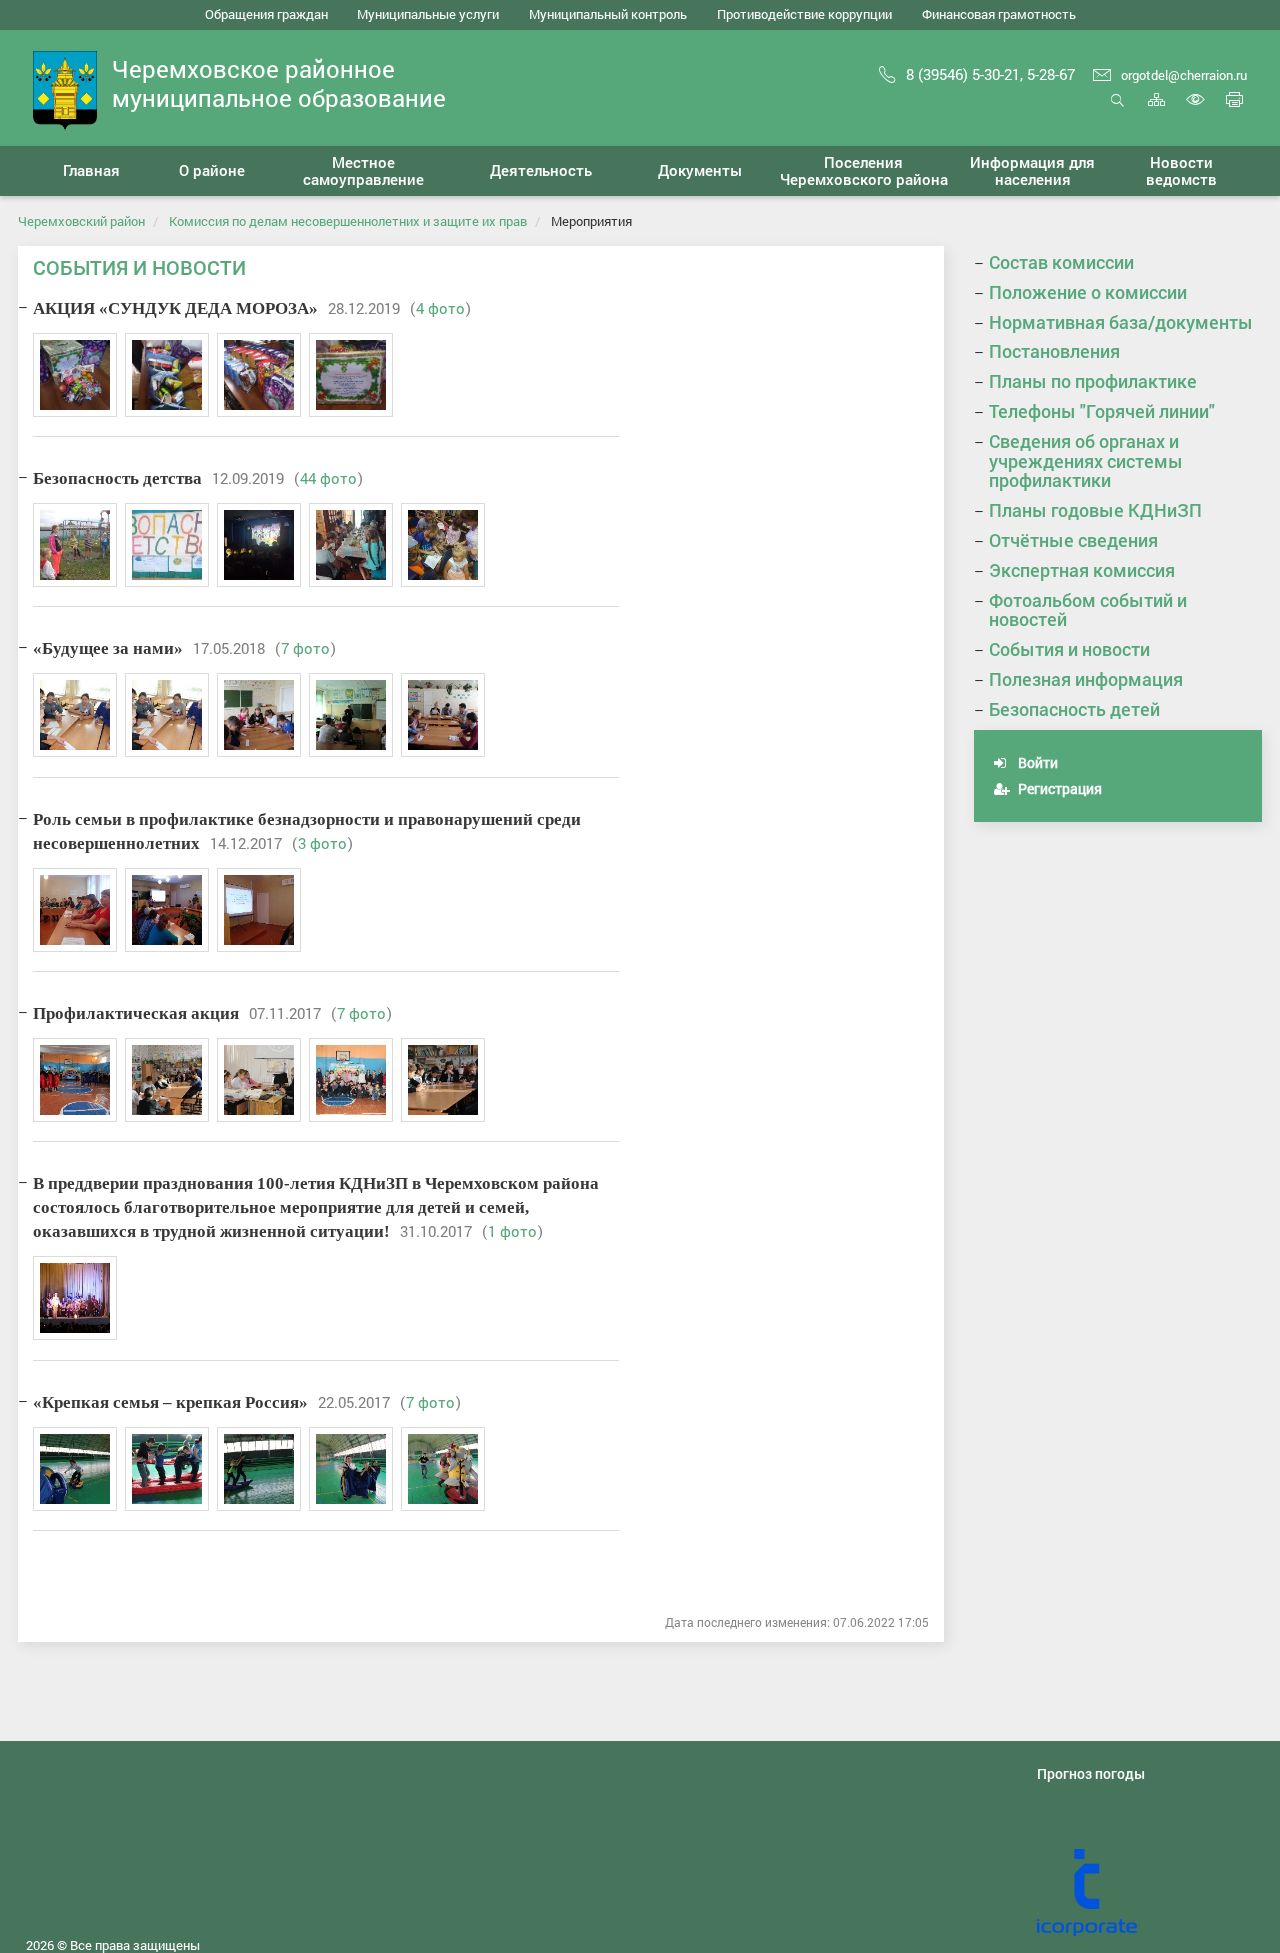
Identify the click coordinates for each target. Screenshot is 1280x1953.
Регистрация (1058, 788)
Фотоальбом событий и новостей (1088, 610)
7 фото (305, 648)
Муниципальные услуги (428, 14)
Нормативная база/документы (1121, 322)
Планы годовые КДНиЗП (1095, 510)
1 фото (512, 1231)
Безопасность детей (1074, 709)
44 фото (328, 478)
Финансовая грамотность (999, 14)
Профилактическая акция (136, 1013)
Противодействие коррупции (804, 14)
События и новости (1069, 649)
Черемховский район (81, 221)
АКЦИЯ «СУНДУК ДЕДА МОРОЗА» (175, 308)
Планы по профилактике (1093, 381)
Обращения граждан (266, 14)
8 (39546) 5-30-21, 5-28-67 (990, 74)
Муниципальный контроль (608, 14)
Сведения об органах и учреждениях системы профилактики (1086, 461)
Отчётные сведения (1073, 540)
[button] (212, 171)
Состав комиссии (1061, 262)
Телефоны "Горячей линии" (1102, 411)
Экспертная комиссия (1082, 570)
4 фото (440, 308)
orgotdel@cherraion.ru (1184, 75)
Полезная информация (1086, 679)
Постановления (1054, 351)
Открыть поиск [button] (1117, 110)
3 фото (322, 843)
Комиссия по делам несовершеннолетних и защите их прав (348, 221)
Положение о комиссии (1088, 292)
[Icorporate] (1149, 1893)
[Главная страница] (65, 88)
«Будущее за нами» (108, 648)
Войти (1036, 762)
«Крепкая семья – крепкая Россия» (170, 1402)
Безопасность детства (117, 478)
